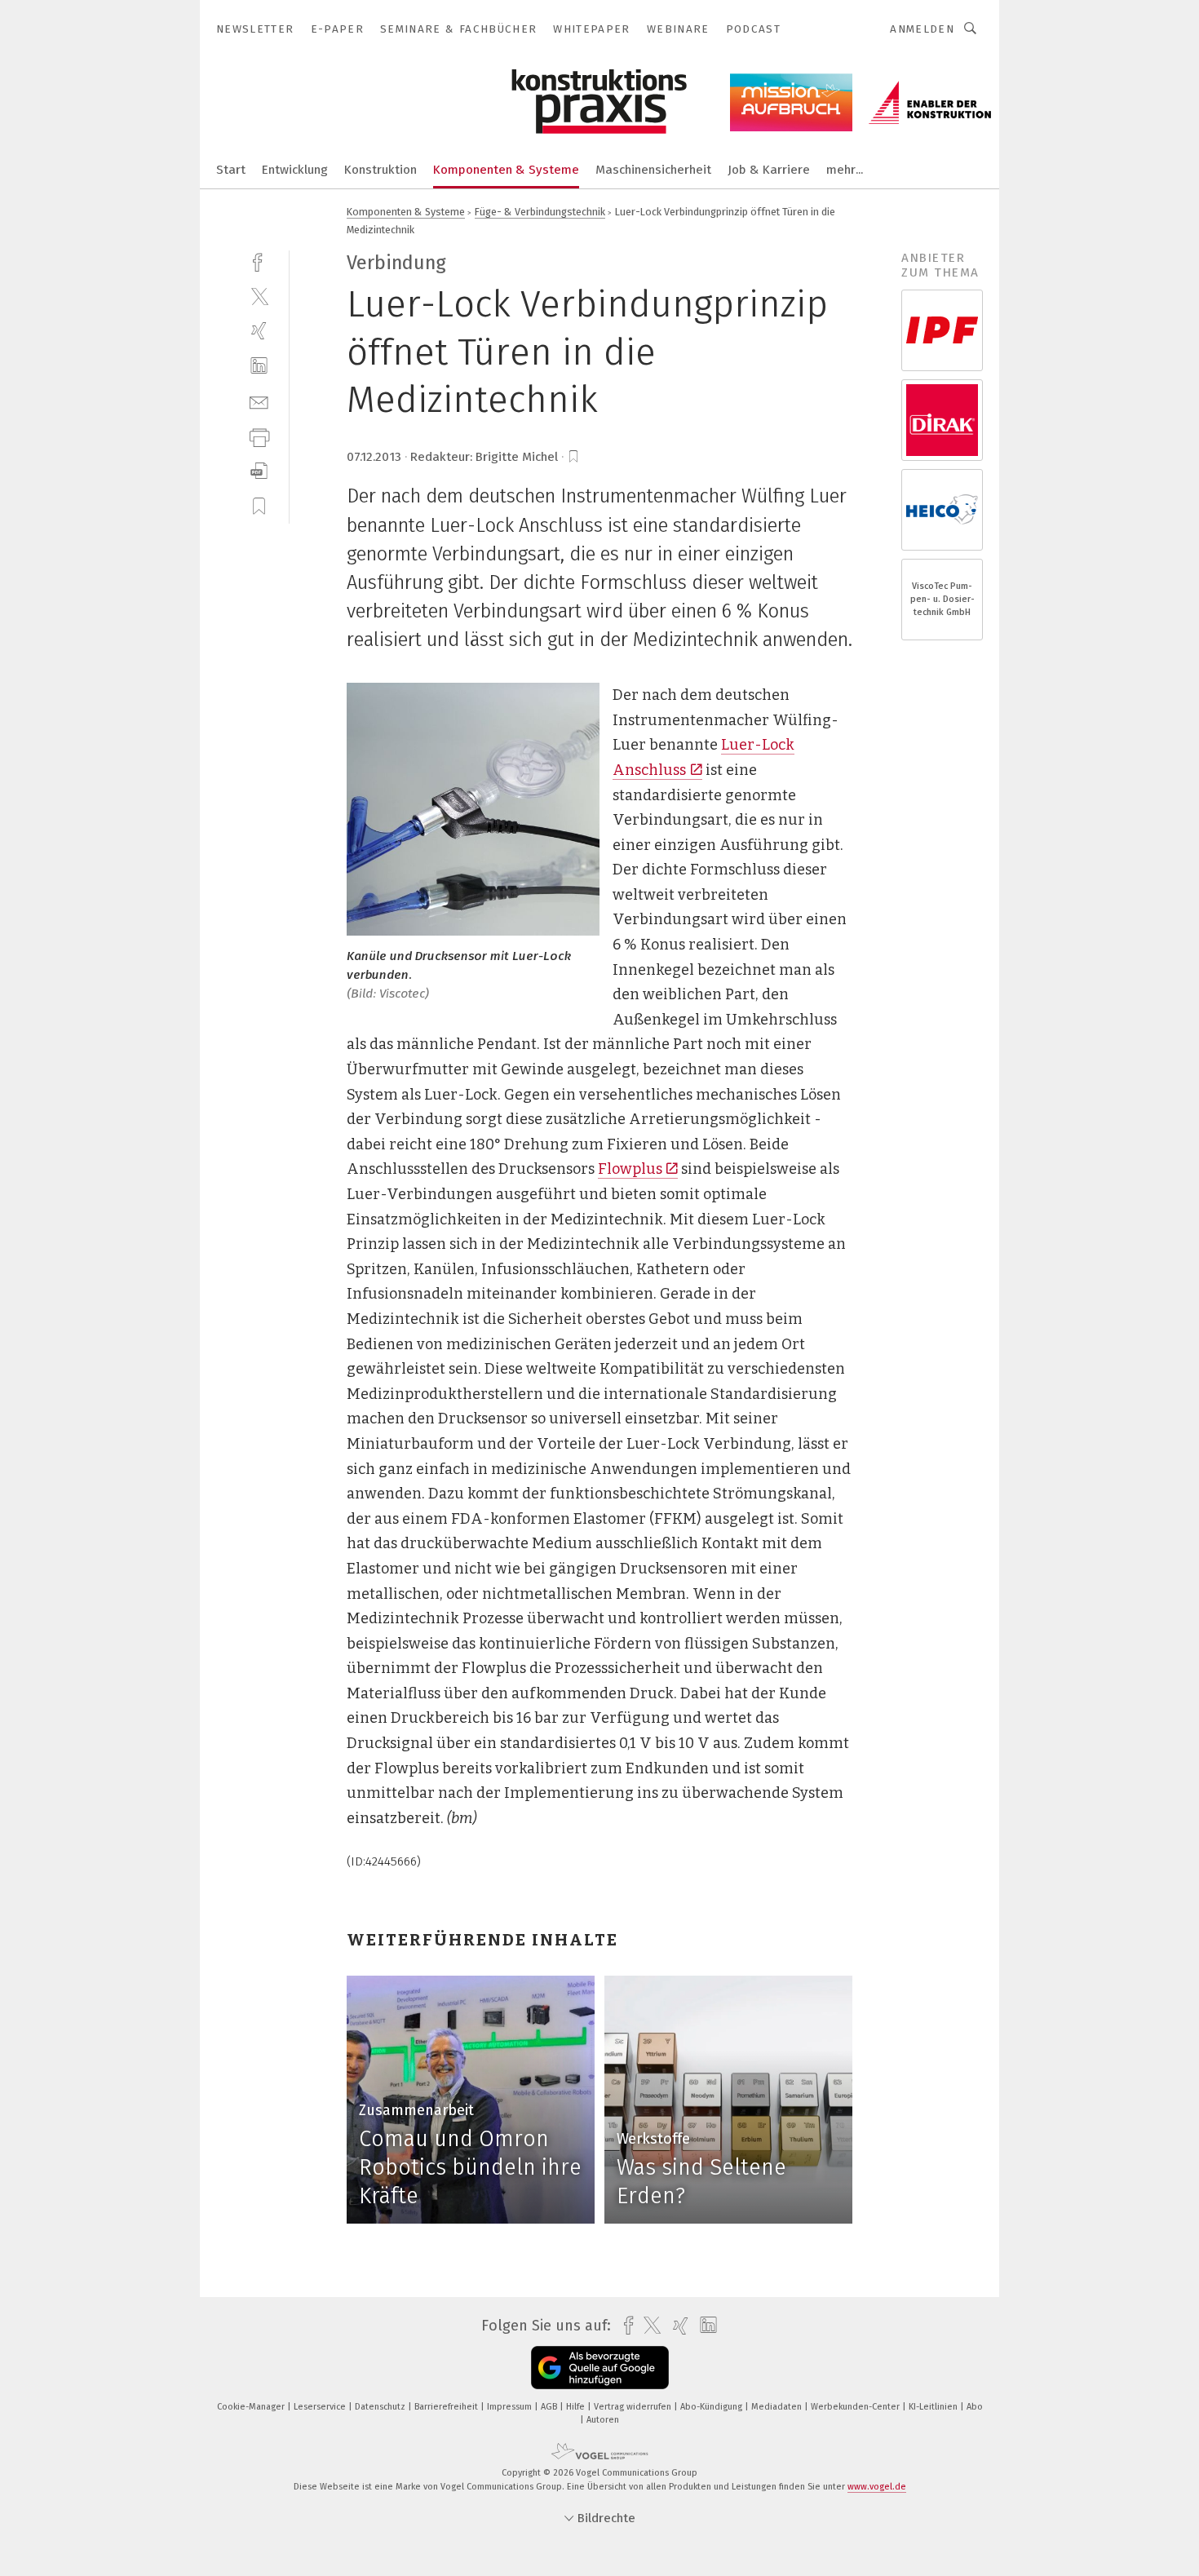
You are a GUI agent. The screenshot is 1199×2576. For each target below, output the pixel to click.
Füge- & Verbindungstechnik (540, 212)
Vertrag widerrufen (634, 2407)
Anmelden (922, 29)
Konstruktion (380, 170)
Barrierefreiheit (447, 2407)
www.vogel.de (877, 2487)
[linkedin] (259, 366)
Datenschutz (381, 2407)
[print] (259, 436)
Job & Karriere (769, 170)
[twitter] (259, 296)
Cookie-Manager (252, 2407)
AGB (550, 2407)
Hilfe (577, 2407)
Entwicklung (295, 170)
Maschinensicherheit (653, 170)
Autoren (603, 2420)
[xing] (259, 331)
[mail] (259, 401)
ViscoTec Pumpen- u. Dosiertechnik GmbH (942, 599)
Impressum (511, 2407)
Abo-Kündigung (712, 2407)
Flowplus (630, 1169)
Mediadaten (778, 2407)
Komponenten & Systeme (506, 170)
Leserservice (321, 2407)
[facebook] (259, 261)
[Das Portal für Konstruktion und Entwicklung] (231, 168)
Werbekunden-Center (856, 2407)
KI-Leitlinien (934, 2407)
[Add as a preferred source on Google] (600, 2368)
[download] (259, 471)
